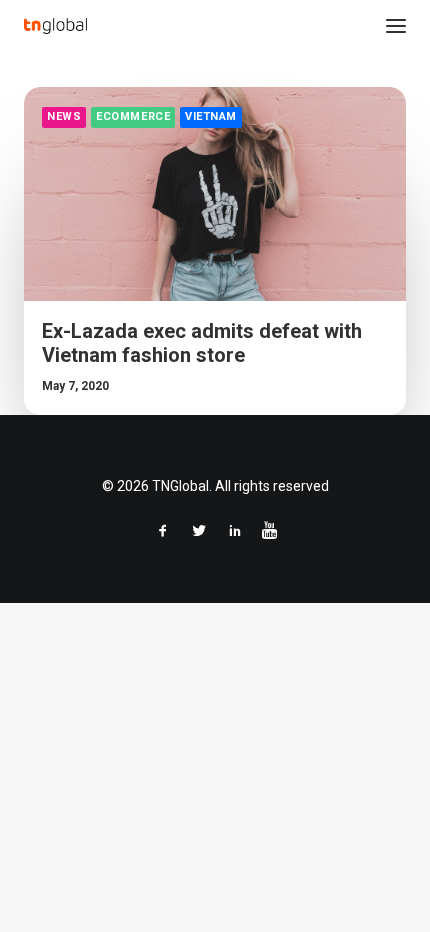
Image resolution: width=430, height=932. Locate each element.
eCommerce (133, 116)
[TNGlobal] (55, 26)
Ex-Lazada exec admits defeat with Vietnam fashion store (202, 343)
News (64, 116)
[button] (396, 26)
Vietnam (211, 116)
